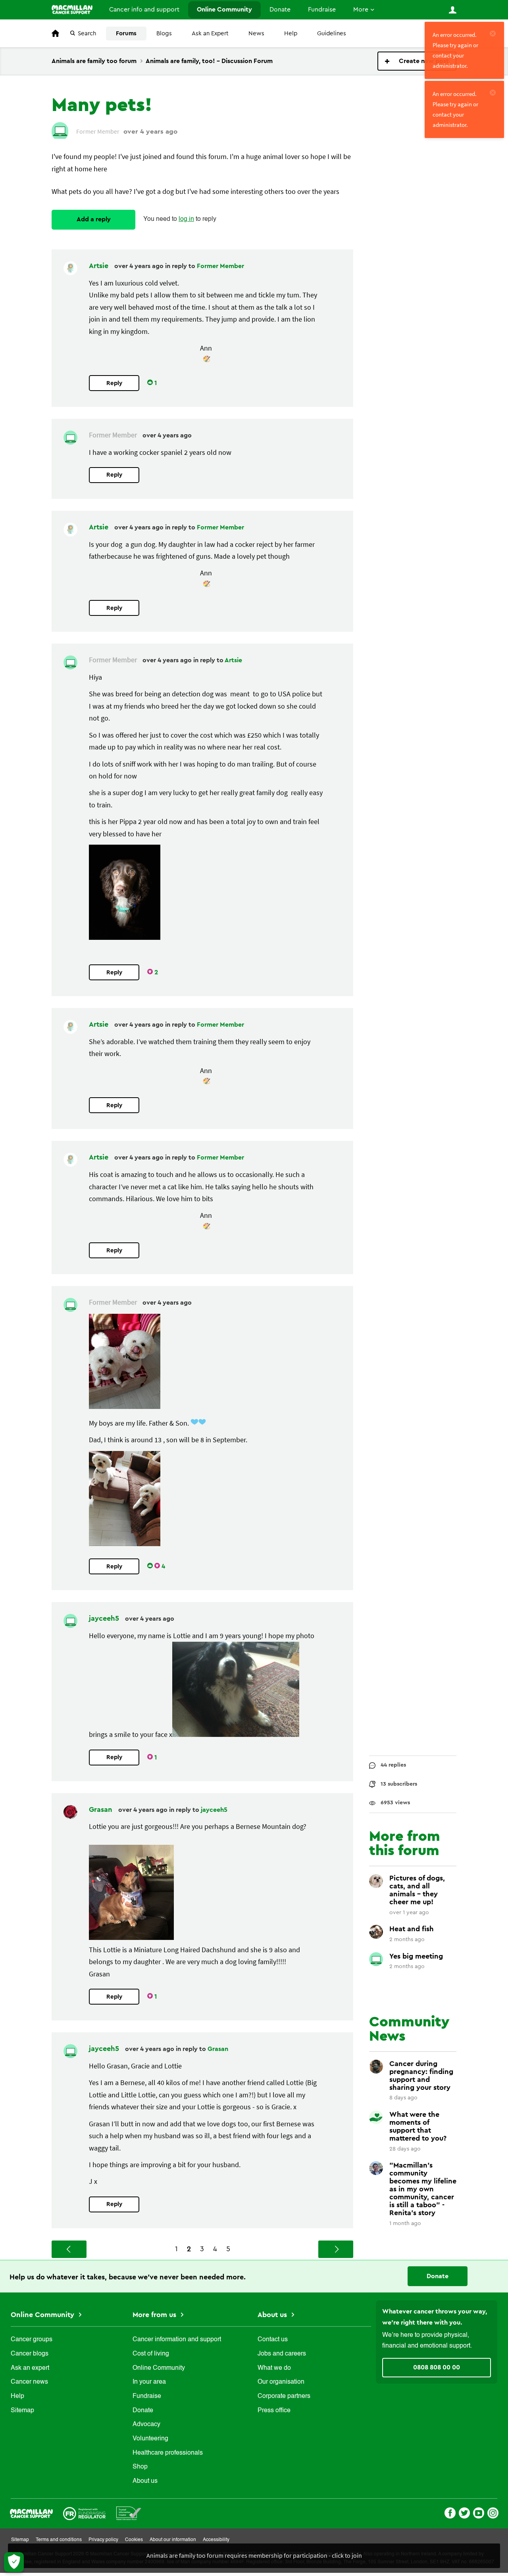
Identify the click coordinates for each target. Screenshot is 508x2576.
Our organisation (281, 2382)
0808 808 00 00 (437, 2367)
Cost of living (151, 2354)
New (417, 61)
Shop (140, 2467)
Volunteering (150, 2439)
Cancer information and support (177, 2340)
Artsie (100, 266)
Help (291, 34)
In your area (149, 2382)
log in (186, 219)
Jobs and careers (282, 2354)
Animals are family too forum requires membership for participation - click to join (254, 2555)
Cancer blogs (30, 2354)
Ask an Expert (210, 34)
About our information (173, 2540)
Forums (126, 34)
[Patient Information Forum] (129, 2513)
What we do (274, 2368)
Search (87, 34)
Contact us (273, 2340)
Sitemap (22, 2411)
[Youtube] (479, 2512)
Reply (114, 383)
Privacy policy (103, 2540)
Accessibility (216, 2540)
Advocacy (146, 2425)
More (361, 10)
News (256, 34)
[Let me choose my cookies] (14, 2562)
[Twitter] (464, 2512)
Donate (280, 10)
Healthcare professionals (168, 2453)
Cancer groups (32, 2340)
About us (145, 2481)
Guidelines (332, 34)
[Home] (72, 10)
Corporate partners (284, 2396)
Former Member (220, 266)
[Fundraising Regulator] (84, 2513)
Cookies (134, 2540)
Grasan (102, 1809)
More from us (155, 2315)
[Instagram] (493, 2512)
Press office (274, 2411)
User (452, 10)
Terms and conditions (59, 2540)
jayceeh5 (105, 1618)
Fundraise (322, 10)
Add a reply (94, 219)
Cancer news (29, 2382)
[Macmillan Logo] (31, 2513)
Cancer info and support (144, 10)
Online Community (224, 10)
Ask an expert (30, 2368)
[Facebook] (450, 2512)
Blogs (164, 34)
